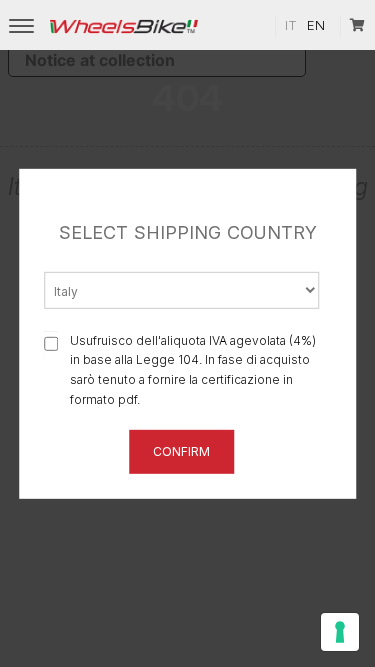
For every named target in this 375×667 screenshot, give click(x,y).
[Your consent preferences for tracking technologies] (340, 632)
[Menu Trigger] (21, 26)
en (316, 25)
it (291, 25)
